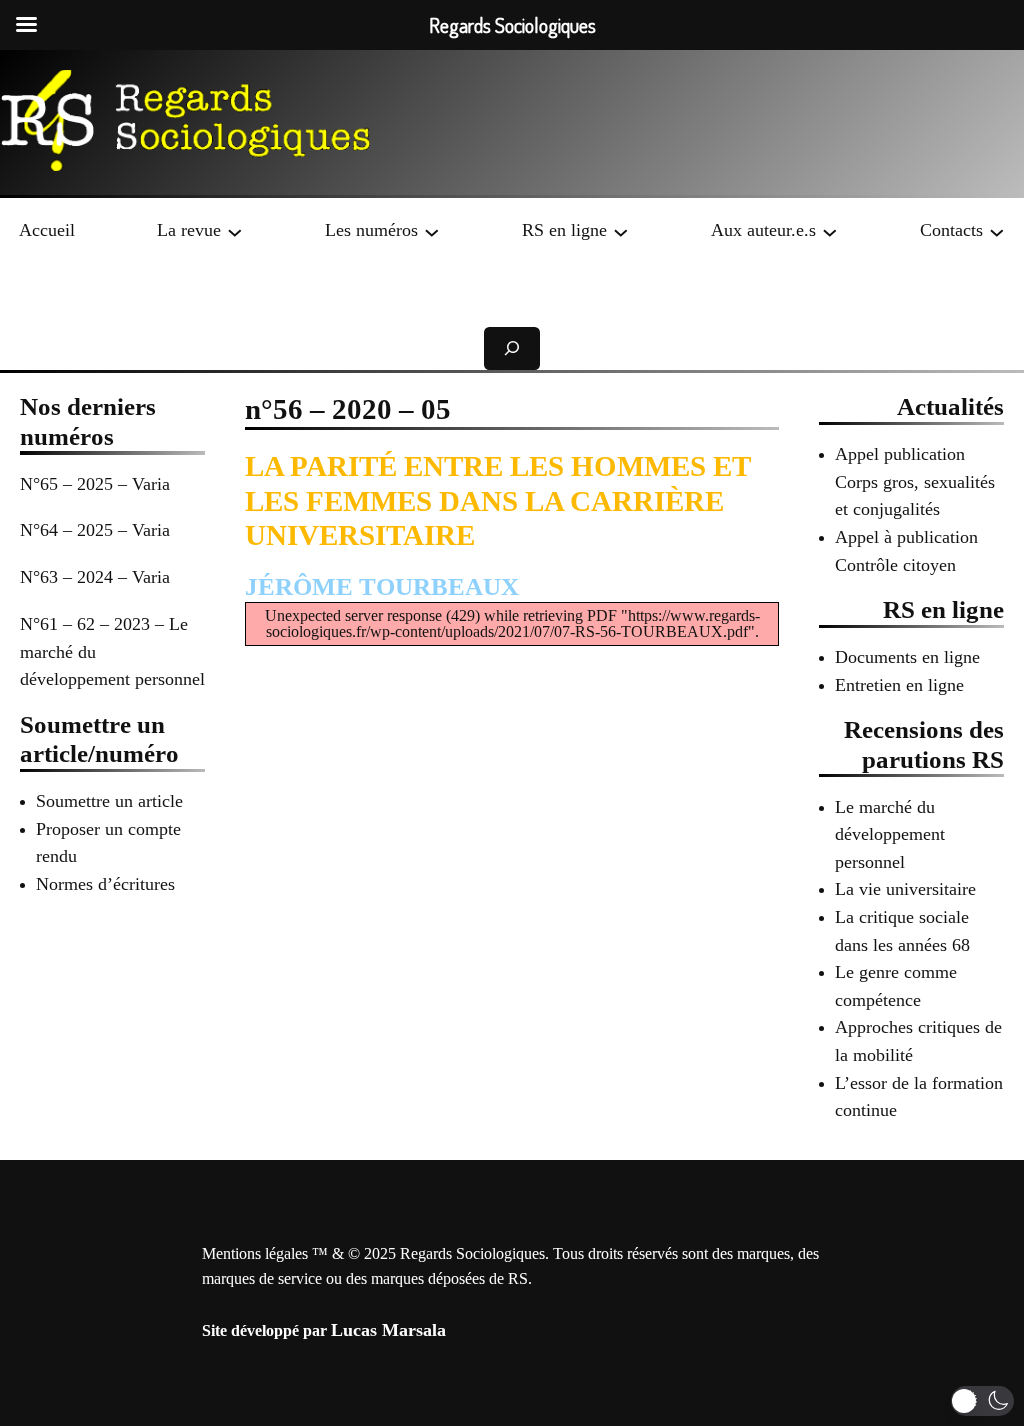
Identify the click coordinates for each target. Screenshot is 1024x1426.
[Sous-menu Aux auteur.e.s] (830, 231)
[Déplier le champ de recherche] (512, 348)
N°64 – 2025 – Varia (95, 530)
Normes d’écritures (105, 884)
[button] (982, 1401)
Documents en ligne (907, 657)
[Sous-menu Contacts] (997, 231)
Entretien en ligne (899, 685)
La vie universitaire (905, 889)
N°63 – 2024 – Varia (95, 577)
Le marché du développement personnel (890, 834)
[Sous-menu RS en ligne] (621, 231)
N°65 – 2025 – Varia (95, 484)
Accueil (47, 230)
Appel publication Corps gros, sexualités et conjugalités (915, 481)
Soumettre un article (109, 801)
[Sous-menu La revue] (235, 231)
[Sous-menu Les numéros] (432, 231)
